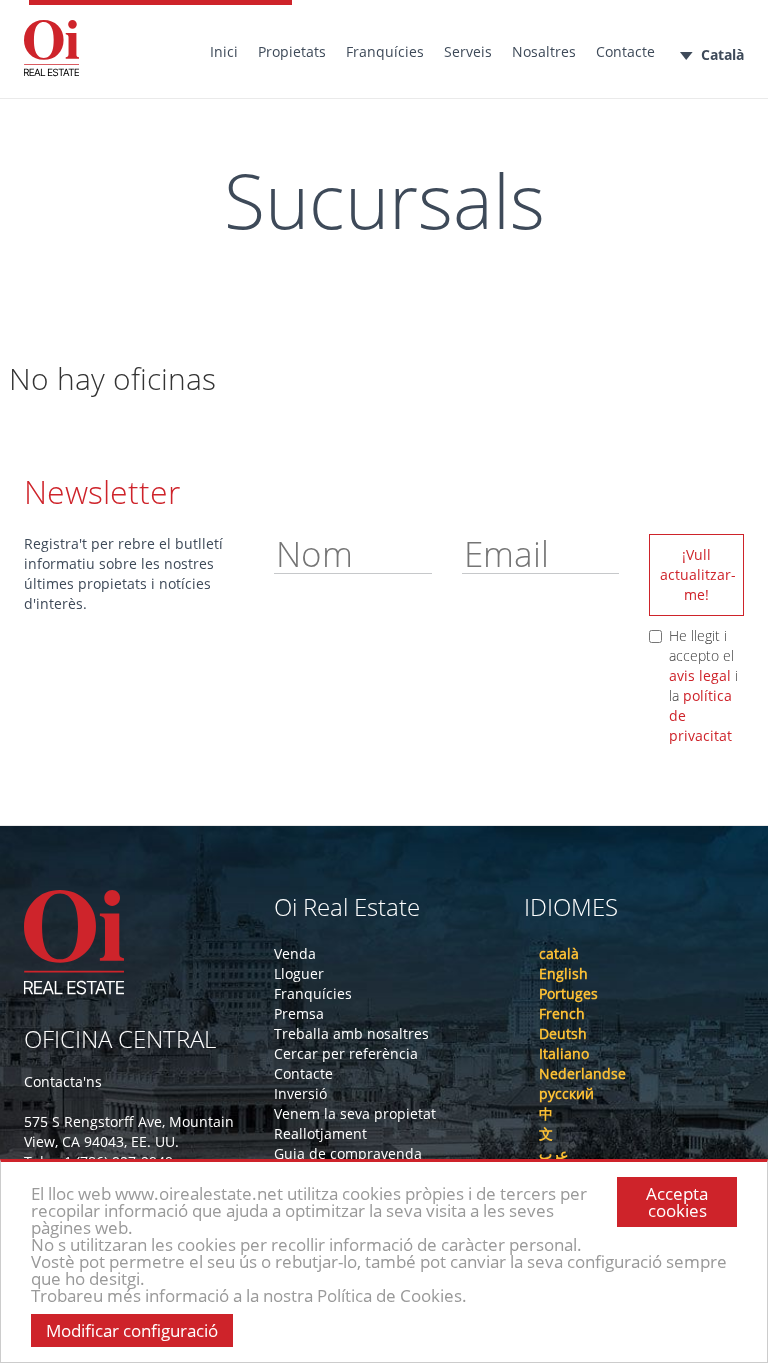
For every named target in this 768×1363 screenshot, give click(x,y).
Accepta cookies (677, 1202)
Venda (295, 953)
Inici (224, 51)
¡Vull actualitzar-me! (698, 574)
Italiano (564, 1053)
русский (566, 1093)
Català (722, 54)
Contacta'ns (63, 1081)
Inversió (300, 1093)
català (559, 953)
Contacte (625, 51)
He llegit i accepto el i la (703, 685)
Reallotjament (320, 1133)
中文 (546, 1123)
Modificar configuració (132, 1330)
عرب (553, 1153)
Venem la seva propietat (355, 1113)
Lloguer (299, 973)
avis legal (700, 675)
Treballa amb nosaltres (351, 1033)
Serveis (468, 51)
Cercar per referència (346, 1053)
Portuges (568, 993)
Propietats (292, 51)
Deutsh (563, 1033)
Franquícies (385, 51)
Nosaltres (544, 51)
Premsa (299, 1013)
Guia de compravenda (348, 1153)
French (562, 1013)
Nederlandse (582, 1073)
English (563, 973)
